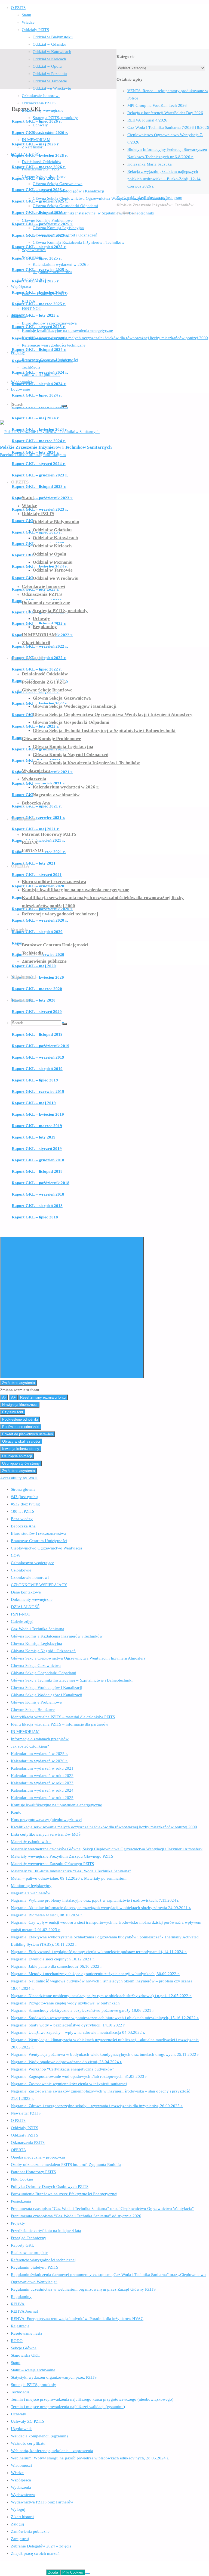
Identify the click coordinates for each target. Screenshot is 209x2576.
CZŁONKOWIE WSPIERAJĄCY (39, 1585)
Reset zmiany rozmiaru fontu (43, 1397)
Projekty (18, 2223)
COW (16, 1555)
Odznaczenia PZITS (28, 2142)
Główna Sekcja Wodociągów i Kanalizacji (47, 1688)
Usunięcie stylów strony (21, 1463)
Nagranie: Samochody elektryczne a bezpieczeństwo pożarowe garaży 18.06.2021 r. (83, 2010)
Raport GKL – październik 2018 (41, 1183)
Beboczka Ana (23, 1526)
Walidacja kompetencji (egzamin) (39, 2436)
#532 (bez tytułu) (26, 1504)
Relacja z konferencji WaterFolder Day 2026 (165, 113)
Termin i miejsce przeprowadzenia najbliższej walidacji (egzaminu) (68, 2407)
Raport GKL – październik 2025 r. (42, 224)
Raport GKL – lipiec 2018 (35, 1217)
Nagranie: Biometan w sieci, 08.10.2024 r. (47, 1915)
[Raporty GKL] (58, 85)
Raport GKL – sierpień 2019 (37, 1069)
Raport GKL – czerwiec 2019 (38, 1091)
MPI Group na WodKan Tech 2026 (157, 105)
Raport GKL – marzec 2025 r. (39, 304)
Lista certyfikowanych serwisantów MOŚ (46, 1834)
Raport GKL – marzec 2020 (37, 989)
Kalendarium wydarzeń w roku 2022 (42, 1776)
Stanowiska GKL (25, 2355)
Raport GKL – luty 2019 (34, 1137)
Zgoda (53, 2572)
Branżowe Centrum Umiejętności (39, 1541)
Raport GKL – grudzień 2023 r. (40, 475)
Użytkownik (21, 2429)
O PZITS (18, 2120)
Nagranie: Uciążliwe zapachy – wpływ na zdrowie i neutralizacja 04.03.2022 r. (78, 2032)
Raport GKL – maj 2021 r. (36, 829)
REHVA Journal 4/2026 (147, 120)
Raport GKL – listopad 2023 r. (39, 486)
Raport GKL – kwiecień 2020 (38, 977)
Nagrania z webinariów (31, 1893)
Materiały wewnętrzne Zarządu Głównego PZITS (52, 1864)
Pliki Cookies (22, 2179)
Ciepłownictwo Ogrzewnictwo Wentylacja (47, 1548)
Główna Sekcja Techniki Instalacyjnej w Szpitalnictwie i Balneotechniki (72, 1680)
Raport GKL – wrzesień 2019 (38, 1057)
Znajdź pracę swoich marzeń (35, 2553)
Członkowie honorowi (30, 1577)
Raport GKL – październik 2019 (41, 1046)
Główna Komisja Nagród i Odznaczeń (43, 1651)
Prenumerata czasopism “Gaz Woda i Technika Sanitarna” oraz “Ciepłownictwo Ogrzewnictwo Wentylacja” (102, 2209)
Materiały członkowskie (31, 1842)
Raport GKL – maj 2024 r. (36, 418)
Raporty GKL (22, 2245)
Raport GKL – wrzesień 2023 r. (40, 509)
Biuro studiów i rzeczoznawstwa (38, 1533)
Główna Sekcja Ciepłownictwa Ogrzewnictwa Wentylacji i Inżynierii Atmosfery (78, 1658)
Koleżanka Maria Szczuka (150, 164)
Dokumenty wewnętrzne (32, 1599)
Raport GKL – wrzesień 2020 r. (40, 920)
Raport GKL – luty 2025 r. (36, 315)
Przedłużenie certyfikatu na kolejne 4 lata (46, 2231)
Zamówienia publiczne (30, 2531)
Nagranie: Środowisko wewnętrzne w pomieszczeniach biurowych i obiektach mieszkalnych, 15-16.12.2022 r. (105, 2018)
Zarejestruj (20, 2539)
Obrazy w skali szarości (21, 1441)
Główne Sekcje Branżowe (33, 1710)
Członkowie (21, 1570)
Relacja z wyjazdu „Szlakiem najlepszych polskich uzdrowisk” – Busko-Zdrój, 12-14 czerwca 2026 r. (164, 179)
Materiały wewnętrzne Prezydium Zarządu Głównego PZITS (62, 1856)
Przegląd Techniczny (29, 2238)
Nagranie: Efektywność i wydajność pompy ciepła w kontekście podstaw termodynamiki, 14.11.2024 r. (99, 1952)
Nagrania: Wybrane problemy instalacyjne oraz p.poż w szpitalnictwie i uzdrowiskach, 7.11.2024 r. (95, 1900)
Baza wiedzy (22, 1519)
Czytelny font (13, 1412)
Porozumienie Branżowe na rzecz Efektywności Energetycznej (64, 2194)
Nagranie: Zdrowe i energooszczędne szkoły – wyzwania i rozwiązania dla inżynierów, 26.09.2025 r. (97, 2106)
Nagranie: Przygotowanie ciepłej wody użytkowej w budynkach (65, 2003)
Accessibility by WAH (19, 1478)
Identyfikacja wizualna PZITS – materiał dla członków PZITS (63, 1717)
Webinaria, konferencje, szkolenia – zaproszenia (52, 2451)
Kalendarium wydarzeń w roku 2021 (42, 1768)
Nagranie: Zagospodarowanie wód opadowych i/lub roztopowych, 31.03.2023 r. (79, 2076)
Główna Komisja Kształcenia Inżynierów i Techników (57, 1636)
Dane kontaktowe (26, 1592)
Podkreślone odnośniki (20, 1419)
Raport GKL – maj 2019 (34, 1103)
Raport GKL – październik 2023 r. (42, 498)
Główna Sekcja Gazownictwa (36, 1666)
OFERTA (19, 2150)
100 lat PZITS (23, 1511)
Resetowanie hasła (27, 2333)
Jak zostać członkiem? (30, 1746)
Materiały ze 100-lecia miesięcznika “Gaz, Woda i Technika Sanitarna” (71, 1871)
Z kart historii (22, 2517)
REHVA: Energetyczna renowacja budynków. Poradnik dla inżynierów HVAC (77, 2319)
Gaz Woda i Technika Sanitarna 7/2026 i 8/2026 (168, 127)
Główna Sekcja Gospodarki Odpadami (44, 1673)
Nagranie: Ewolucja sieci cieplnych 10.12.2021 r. (53, 1959)
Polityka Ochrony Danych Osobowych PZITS (50, 2187)
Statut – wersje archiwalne (33, 2370)
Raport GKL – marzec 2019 (37, 1126)
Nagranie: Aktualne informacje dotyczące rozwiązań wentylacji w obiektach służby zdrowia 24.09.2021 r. (101, 1908)
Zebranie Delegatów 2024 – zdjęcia (41, 2546)
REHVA (18, 2304)
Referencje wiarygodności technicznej (43, 2260)
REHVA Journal (24, 2311)
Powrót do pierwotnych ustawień (27, 1434)
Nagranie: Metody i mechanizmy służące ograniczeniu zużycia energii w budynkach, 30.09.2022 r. (95, 1974)
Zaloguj (17, 2524)
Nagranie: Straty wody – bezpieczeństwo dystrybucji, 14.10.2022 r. (68, 2025)
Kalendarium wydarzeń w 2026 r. (39, 1761)
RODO (17, 2341)
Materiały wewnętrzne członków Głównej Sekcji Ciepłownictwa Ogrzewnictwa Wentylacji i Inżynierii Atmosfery (107, 1849)
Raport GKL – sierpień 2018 (37, 1206)
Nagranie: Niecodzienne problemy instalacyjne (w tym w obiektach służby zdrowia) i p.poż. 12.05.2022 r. (101, 1996)
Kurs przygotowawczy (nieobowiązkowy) (47, 1820)
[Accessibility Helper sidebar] (72, 1307)
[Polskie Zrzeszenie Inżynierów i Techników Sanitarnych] (50, 432)
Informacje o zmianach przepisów (40, 1739)
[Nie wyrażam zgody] (87, 2574)
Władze (17, 2473)
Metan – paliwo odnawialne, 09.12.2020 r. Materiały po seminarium (69, 1878)
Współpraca (21, 2480)
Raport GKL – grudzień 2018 (38, 1160)
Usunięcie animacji (17, 1456)
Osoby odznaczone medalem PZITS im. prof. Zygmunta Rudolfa (66, 2165)
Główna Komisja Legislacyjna (36, 1643)
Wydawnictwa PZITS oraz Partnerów (42, 2502)
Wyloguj (18, 2509)
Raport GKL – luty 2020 (34, 1000)
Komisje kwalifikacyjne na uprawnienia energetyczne (56, 1805)
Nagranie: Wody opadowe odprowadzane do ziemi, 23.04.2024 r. (67, 2062)
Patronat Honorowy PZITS (33, 2172)
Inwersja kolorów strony (21, 1449)
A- (4, 1397)
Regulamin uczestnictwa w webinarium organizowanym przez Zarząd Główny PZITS (83, 2289)
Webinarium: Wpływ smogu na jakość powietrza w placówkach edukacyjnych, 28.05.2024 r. (90, 2458)
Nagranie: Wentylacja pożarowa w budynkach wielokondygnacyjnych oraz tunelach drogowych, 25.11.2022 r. (105, 2054)
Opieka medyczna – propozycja (38, 2157)
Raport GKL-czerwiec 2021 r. (39, 818)
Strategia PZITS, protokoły (33, 2385)
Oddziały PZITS (24, 2128)
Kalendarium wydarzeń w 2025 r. (39, 1754)
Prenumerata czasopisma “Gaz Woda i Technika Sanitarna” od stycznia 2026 (76, 2216)
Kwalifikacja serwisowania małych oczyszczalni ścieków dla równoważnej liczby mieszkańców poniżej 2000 (104, 1827)
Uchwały (19, 2414)
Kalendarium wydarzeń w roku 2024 (42, 1790)
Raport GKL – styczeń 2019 (37, 1149)
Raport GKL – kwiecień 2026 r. (40, 155)
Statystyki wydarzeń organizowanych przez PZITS (54, 2377)
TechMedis (20, 2392)
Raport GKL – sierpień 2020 (37, 932)
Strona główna (23, 1489)
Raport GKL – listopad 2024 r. (39, 350)
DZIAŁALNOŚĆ (25, 1607)
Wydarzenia (21, 2487)
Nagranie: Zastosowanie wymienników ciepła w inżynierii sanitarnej (69, 2084)
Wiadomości (21, 2465)
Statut (16, 2363)
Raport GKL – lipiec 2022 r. (37, 669)
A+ (13, 1397)
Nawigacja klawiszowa (20, 1405)
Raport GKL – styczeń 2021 (37, 875)
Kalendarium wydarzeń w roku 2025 (42, 1798)
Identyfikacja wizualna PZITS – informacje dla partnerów (60, 1724)
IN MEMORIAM (25, 1732)
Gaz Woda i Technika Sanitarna (38, 1629)
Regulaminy (21, 2297)
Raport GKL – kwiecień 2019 (38, 1114)
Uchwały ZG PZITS (28, 2421)
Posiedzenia (21, 2201)
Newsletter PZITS (26, 2113)
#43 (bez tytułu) (24, 1497)
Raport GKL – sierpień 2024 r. (39, 384)
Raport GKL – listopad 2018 (37, 1171)
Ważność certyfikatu (28, 2443)
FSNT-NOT (21, 1614)
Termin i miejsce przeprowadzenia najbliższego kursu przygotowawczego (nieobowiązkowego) (92, 2399)
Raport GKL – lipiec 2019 (35, 1080)
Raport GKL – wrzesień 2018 (38, 1194)
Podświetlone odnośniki (21, 1427)
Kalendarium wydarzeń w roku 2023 (42, 1783)
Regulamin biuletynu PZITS (35, 2267)
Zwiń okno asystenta (19, 1383)
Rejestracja (20, 2326)
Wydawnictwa (23, 2495)
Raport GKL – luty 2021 (34, 863)
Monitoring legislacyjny (31, 1886)
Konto (16, 1812)
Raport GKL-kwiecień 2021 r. (38, 840)
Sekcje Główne (24, 2348)
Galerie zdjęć (22, 1621)
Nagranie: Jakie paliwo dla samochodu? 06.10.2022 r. (57, 1966)
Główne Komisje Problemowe (36, 1702)
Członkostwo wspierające (33, 1563)
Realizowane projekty (29, 2253)
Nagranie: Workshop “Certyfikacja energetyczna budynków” (63, 2069)
